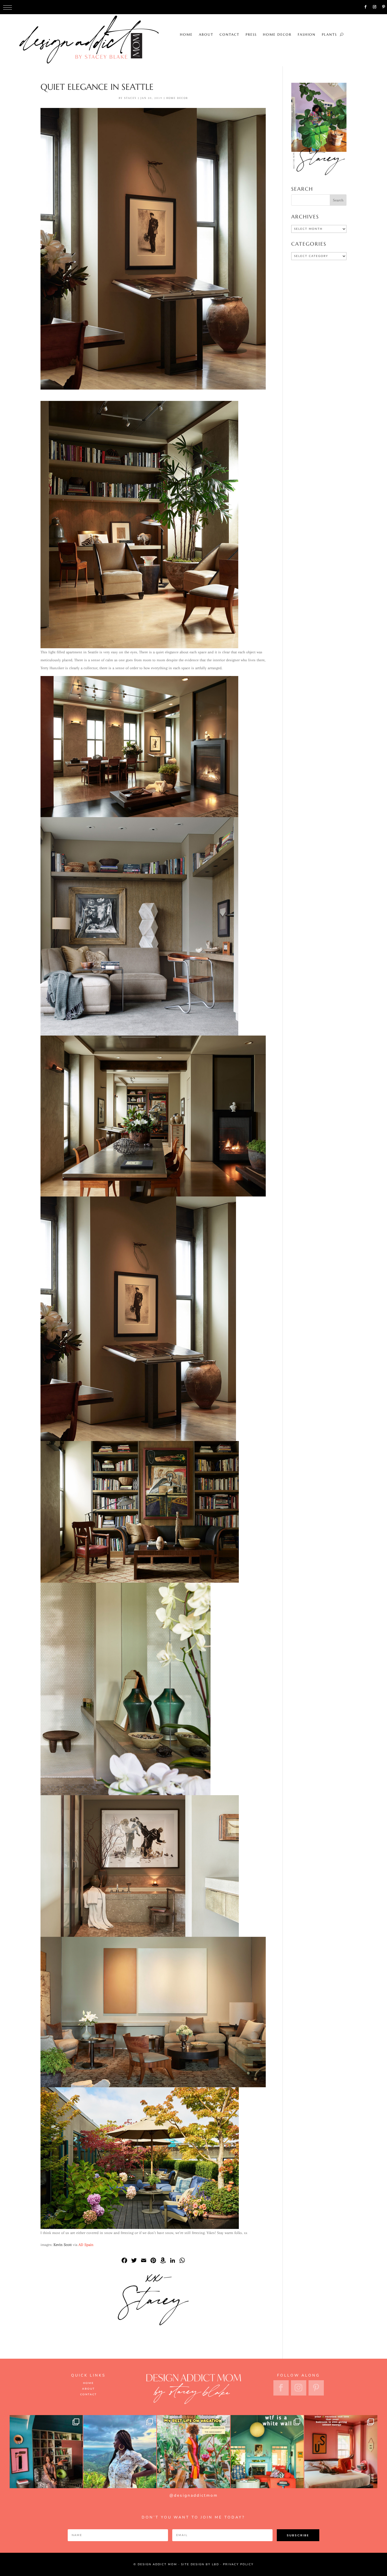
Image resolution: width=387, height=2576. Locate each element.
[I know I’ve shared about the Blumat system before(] (193, 2452)
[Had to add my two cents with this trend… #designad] (267, 2452)
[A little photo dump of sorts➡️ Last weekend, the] (46, 2452)
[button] (8, 8)
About (136, 7)
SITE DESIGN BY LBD (200, 2564)
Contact (160, 7)
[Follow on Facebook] (365, 7)
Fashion (237, 7)
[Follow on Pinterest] (384, 7)
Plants (260, 7)
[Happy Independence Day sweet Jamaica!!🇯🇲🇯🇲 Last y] (120, 2452)
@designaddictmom (194, 2495)
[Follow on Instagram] (375, 7)
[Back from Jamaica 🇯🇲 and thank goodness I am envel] (341, 2452)
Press (181, 7)
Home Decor (208, 7)
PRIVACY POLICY (238, 2564)
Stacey (130, 98)
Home (117, 7)
